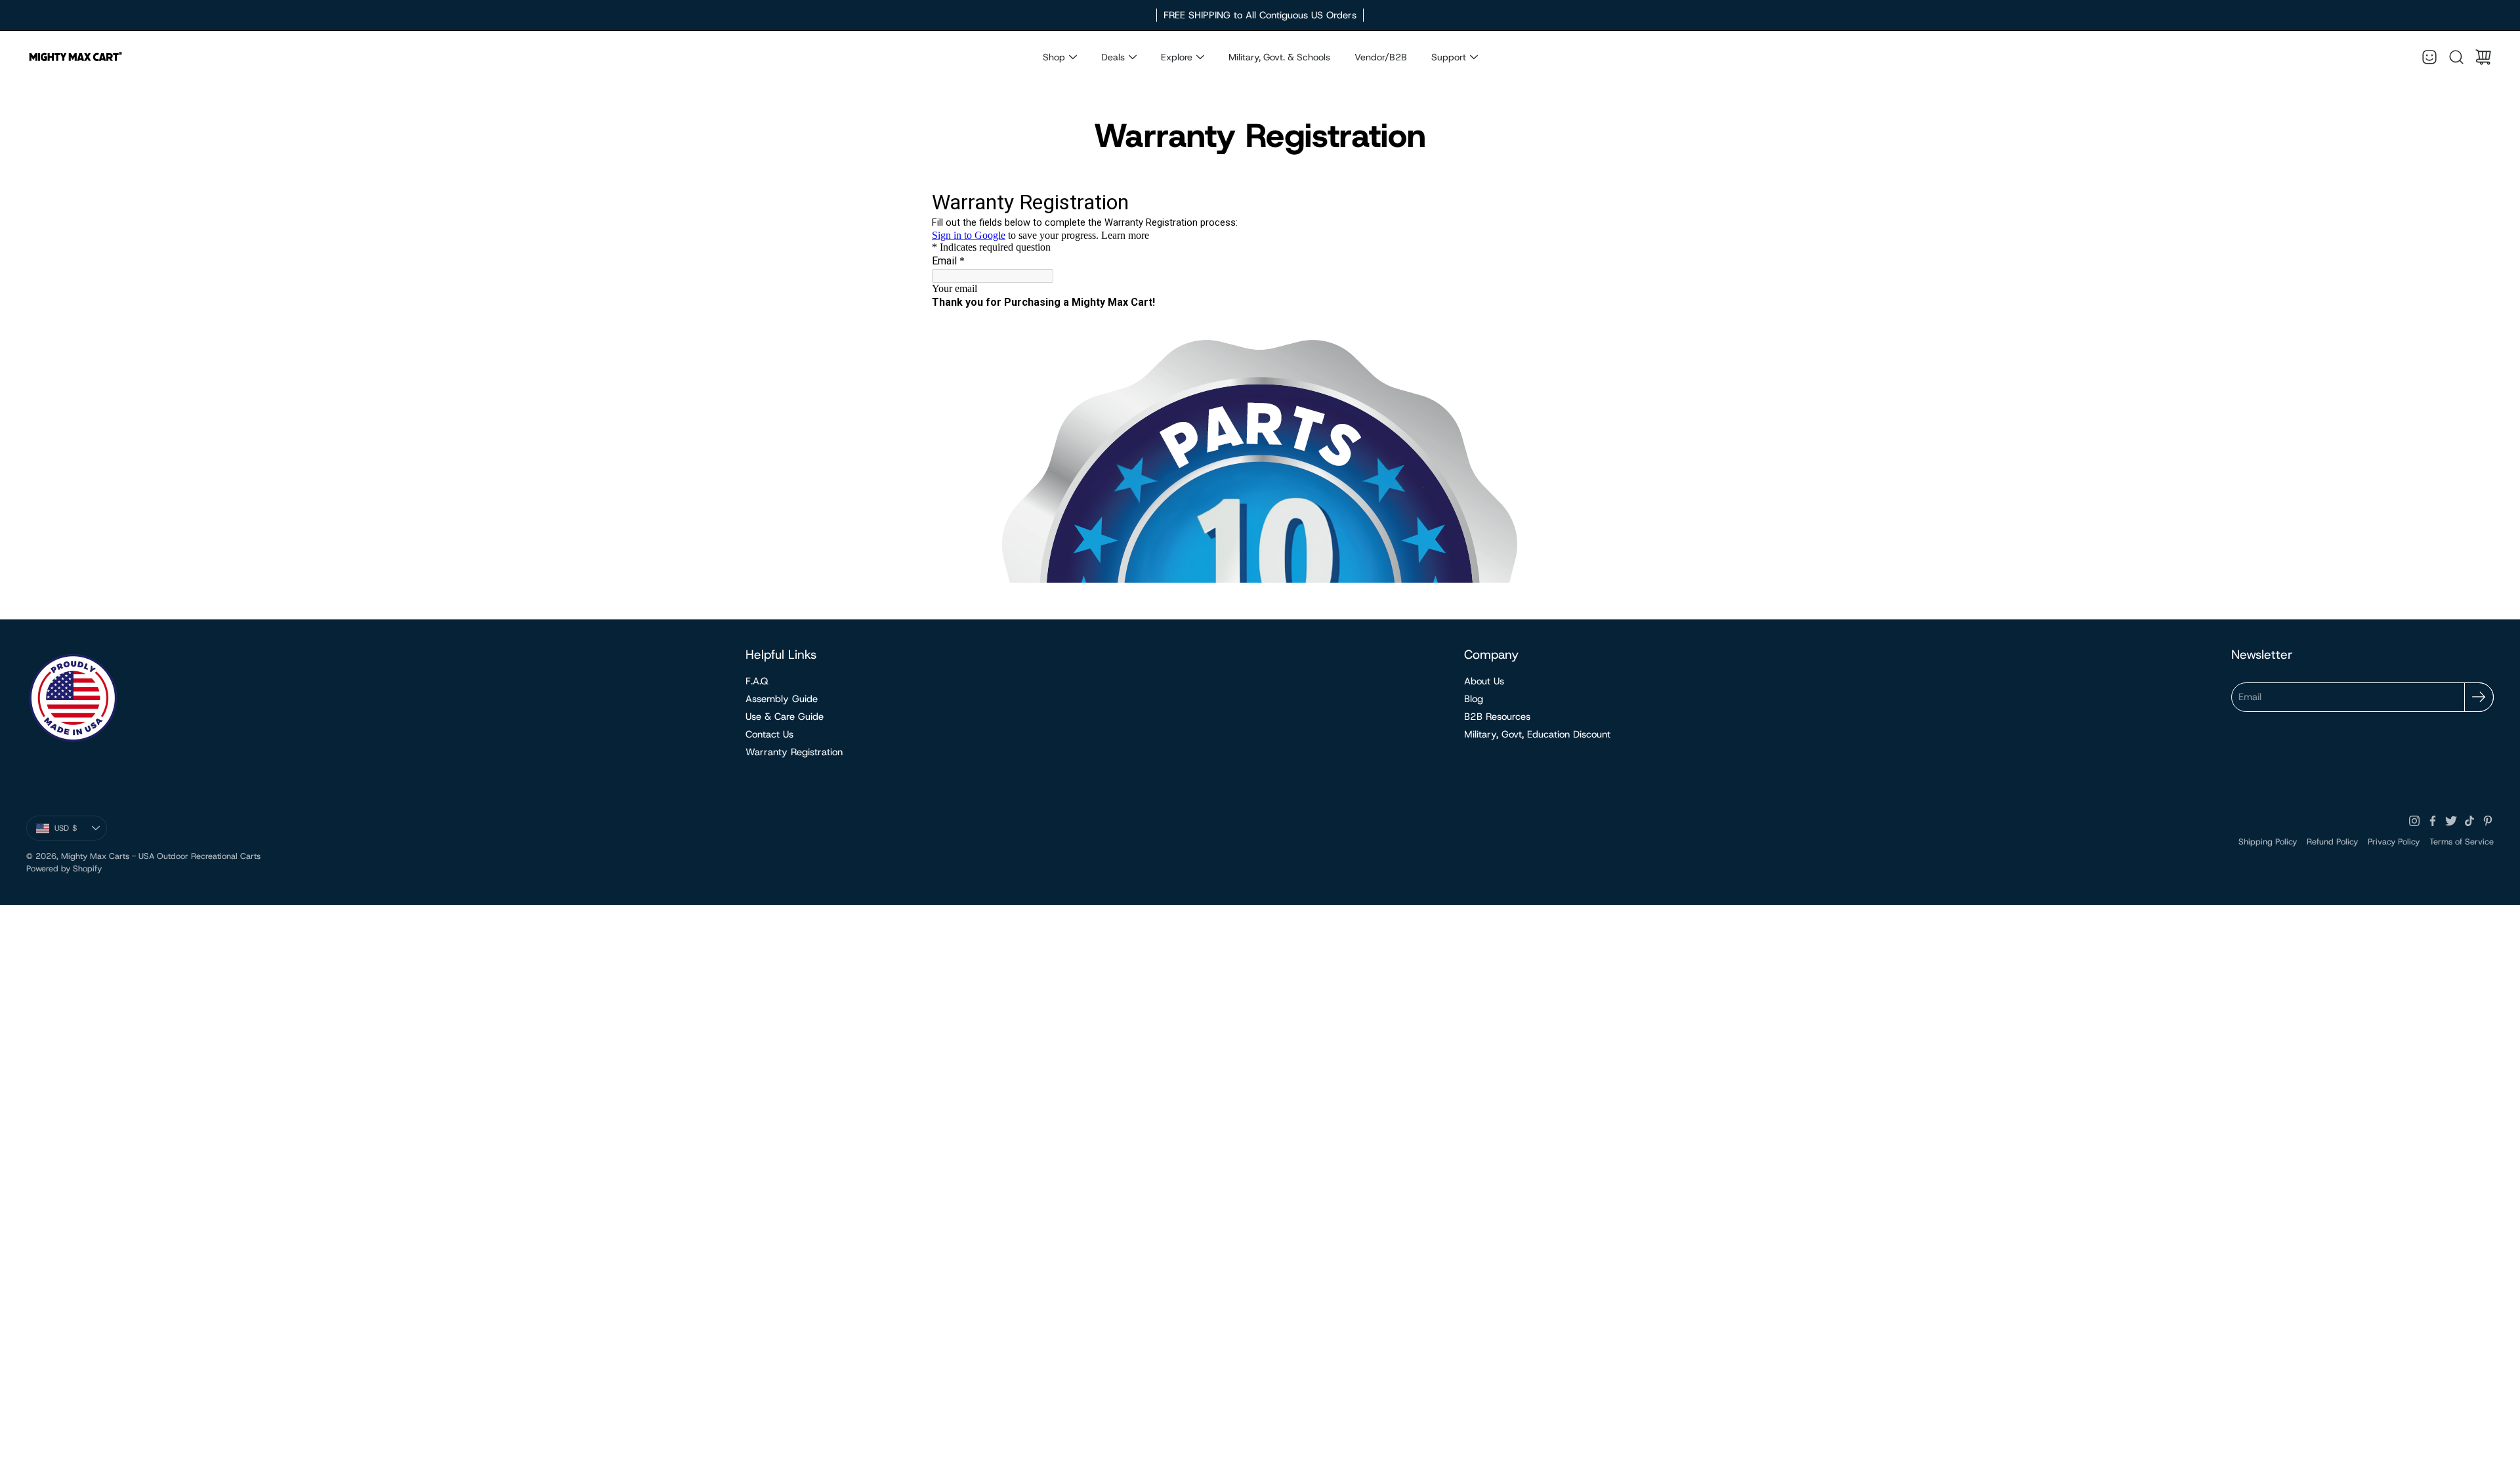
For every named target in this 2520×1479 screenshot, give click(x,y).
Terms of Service (2462, 842)
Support (1449, 57)
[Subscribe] (2479, 697)
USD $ (81, 831)
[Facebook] (2433, 821)
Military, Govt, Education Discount (1537, 734)
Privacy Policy (2394, 842)
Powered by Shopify (64, 868)
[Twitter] (2451, 821)
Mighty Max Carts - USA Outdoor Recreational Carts (161, 856)
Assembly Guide (782, 699)
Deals (1113, 57)
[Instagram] (2414, 821)
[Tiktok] (2469, 821)
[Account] (2429, 57)
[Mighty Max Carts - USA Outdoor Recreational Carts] (75, 57)
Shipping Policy (2268, 842)
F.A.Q (757, 681)
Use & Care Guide (785, 717)
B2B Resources (1497, 717)
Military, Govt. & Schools (1279, 57)
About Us (1484, 681)
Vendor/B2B (1381, 57)
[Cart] (2483, 57)
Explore (1177, 57)
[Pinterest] (2488, 821)
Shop (1054, 57)
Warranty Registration (794, 752)
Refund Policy (2332, 842)
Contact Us (769, 734)
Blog (1474, 699)
